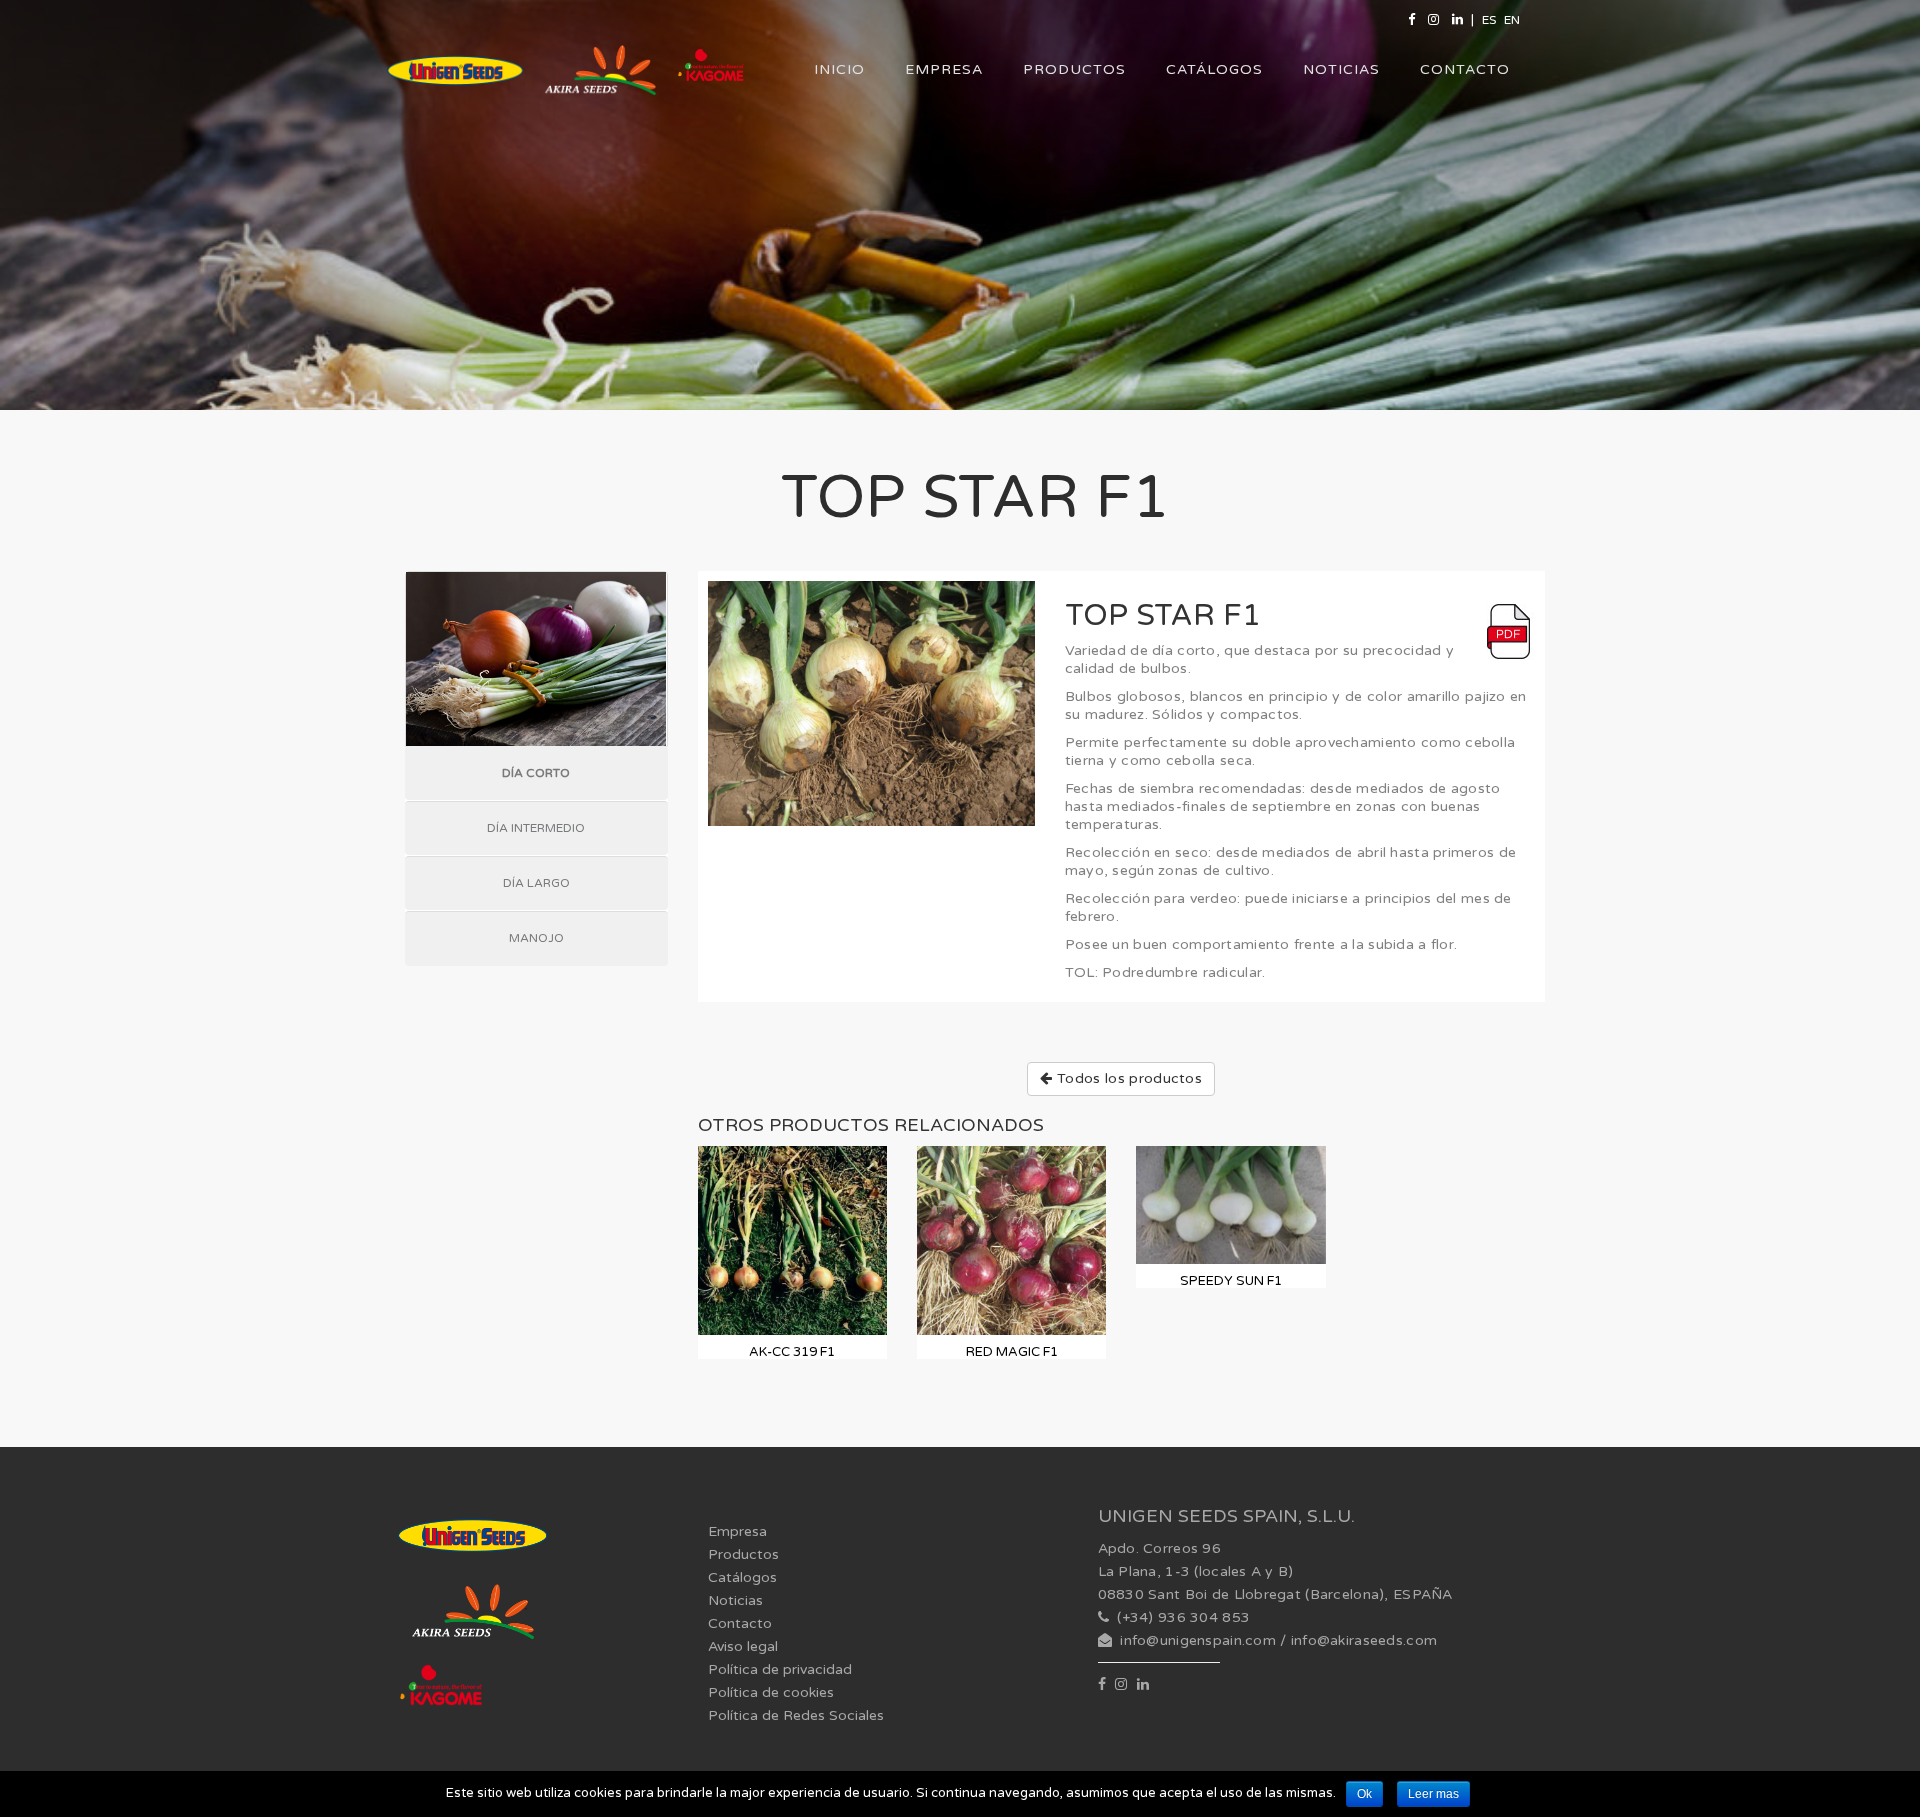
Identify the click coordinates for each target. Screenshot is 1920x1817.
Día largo (536, 883)
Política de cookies (771, 1692)
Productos (1074, 69)
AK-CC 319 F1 (792, 1352)
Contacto (1465, 69)
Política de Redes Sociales (796, 1715)
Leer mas (1433, 1794)
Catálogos (1214, 69)
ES (1489, 20)
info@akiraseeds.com (1364, 1640)
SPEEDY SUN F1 (1231, 1281)
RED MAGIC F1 (1012, 1352)
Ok (1364, 1794)
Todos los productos (1127, 1078)
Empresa (944, 69)
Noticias (1341, 69)
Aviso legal (743, 1646)
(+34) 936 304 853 (1183, 1617)
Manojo (536, 938)
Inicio (839, 69)
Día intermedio (536, 828)
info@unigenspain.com (1198, 1640)
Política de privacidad (780, 1669)
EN (1512, 20)
